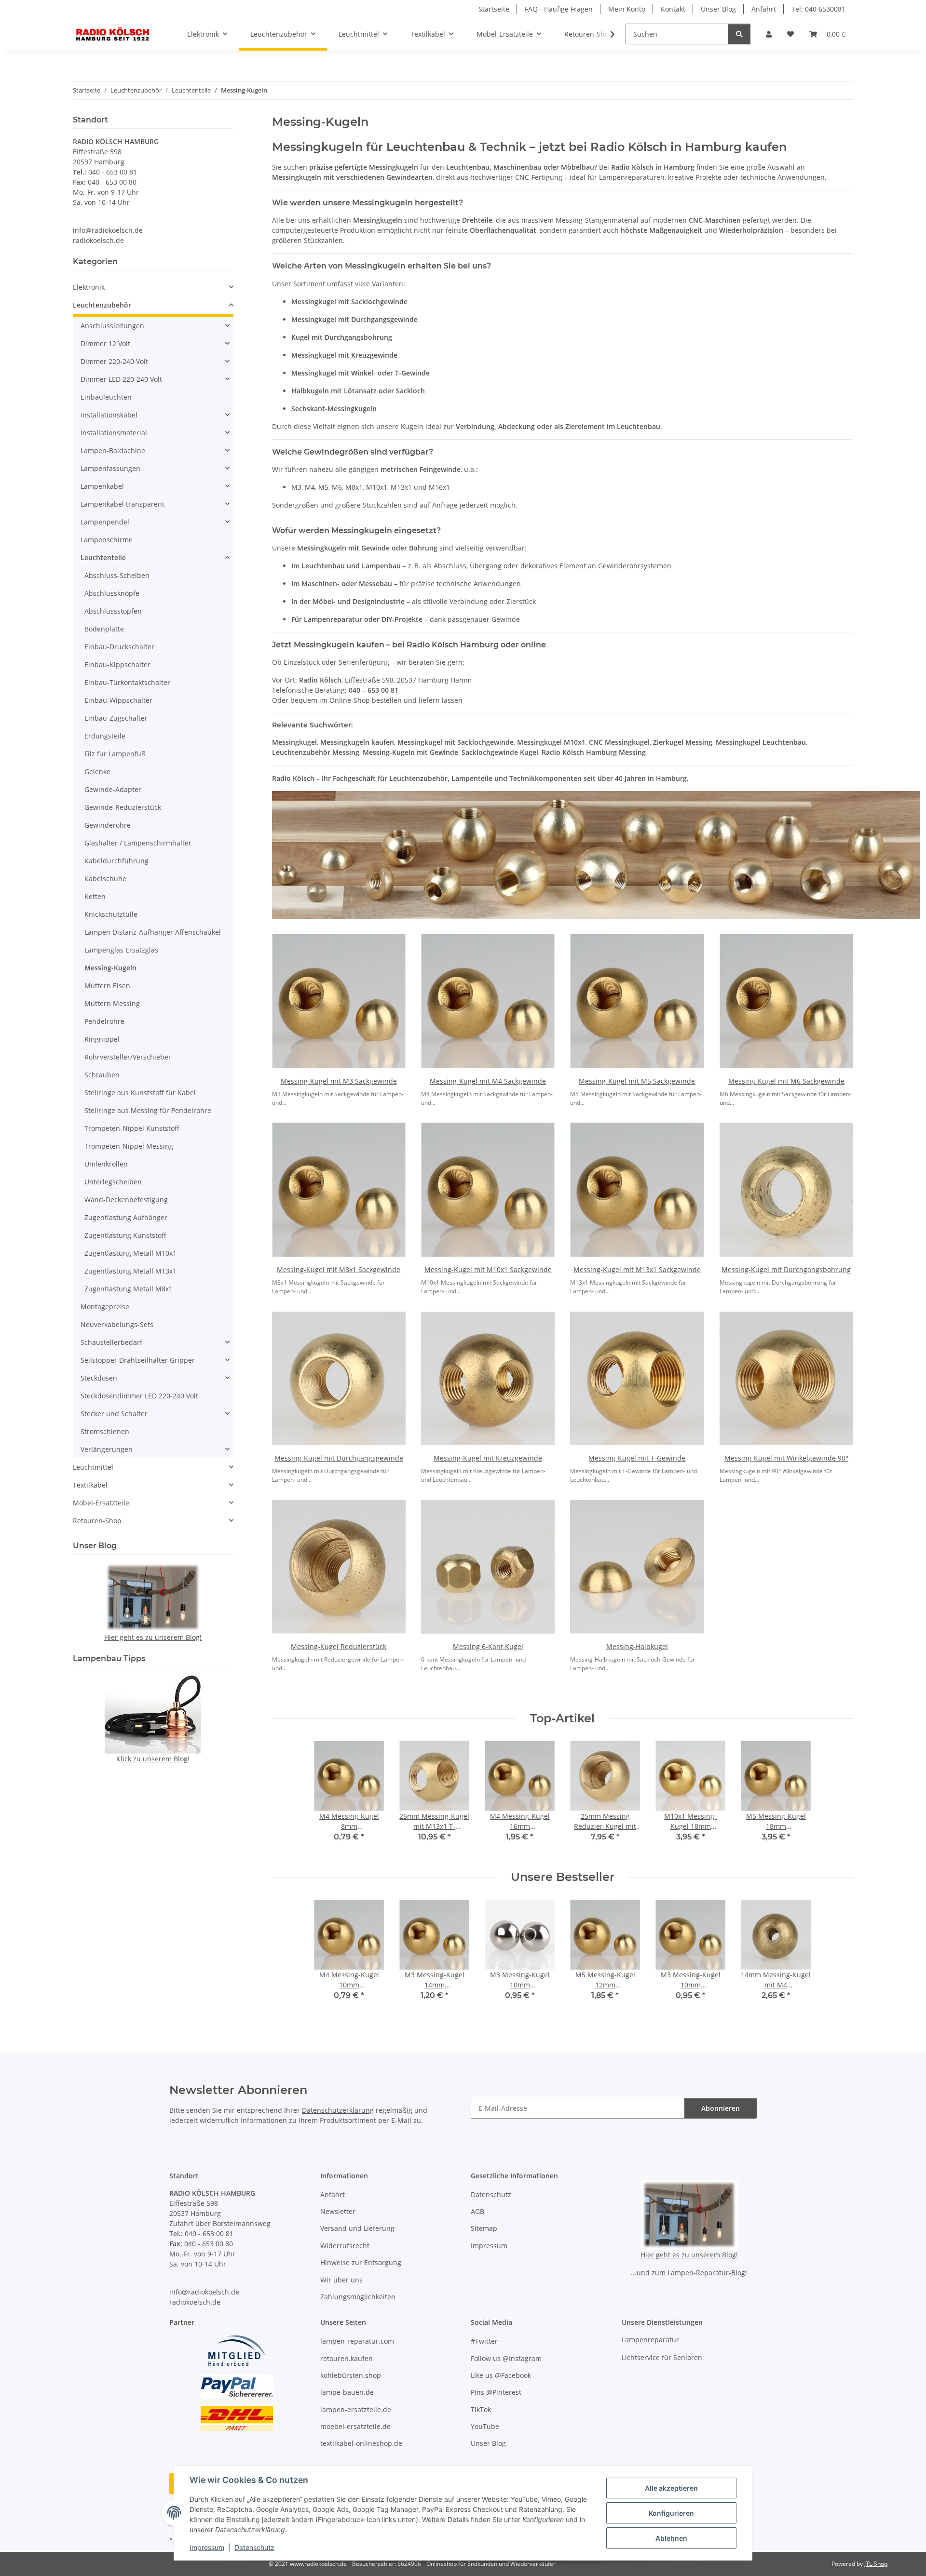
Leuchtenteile (103, 557)
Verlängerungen (107, 1449)
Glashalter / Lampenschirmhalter (138, 843)
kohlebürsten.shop (351, 2375)
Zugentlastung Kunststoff (125, 1235)
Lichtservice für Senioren (662, 2357)
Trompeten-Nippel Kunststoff (132, 1128)
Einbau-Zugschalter (116, 718)
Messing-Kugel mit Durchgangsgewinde (339, 1458)
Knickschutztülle (111, 914)
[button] (769, 34)
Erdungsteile (105, 736)
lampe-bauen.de (347, 2392)
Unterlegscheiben (113, 1182)
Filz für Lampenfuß (115, 754)
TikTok (481, 2409)
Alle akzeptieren (671, 2488)
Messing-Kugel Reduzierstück (339, 1646)
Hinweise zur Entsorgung (361, 2262)
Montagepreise (105, 1307)
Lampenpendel (105, 522)
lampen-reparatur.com (357, 2341)
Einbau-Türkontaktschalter (127, 682)
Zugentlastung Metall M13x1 (130, 1271)
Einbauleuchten (106, 397)
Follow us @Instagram (506, 2358)
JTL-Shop (876, 2564)
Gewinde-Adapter (113, 789)
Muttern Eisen (107, 986)
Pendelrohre (104, 1021)
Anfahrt (764, 9)
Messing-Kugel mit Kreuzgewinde (488, 1458)
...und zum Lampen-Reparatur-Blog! (689, 2273)
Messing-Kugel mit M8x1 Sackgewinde (339, 1269)
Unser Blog (718, 9)
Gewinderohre (108, 825)
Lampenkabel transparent (123, 504)
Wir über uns (341, 2280)
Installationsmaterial (114, 433)
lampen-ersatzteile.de (356, 2409)
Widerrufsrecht (345, 2246)
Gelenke (97, 771)
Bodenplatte (104, 629)
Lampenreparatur (650, 2340)
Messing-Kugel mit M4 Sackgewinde (488, 1081)
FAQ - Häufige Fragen (559, 9)
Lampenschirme (107, 540)
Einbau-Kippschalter (117, 664)
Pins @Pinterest (496, 2392)
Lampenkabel (102, 486)
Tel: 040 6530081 (818, 9)
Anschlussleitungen (112, 326)
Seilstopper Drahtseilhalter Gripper (138, 1360)
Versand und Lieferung (357, 2228)
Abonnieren (721, 2108)
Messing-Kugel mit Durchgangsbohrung (786, 1269)
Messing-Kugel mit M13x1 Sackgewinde (637, 1269)
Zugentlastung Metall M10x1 (130, 1253)
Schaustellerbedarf (111, 1342)
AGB (477, 2211)
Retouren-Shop (97, 1521)
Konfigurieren (671, 2513)
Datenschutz (254, 2547)
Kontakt (673, 9)
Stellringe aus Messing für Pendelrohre (148, 1110)
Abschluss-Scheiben (117, 575)
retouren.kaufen (347, 2358)
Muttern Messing (112, 1003)
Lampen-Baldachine (113, 450)
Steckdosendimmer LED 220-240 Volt (139, 1396)
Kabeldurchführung (116, 861)
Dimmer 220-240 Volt (114, 361)
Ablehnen (671, 2538)
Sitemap (484, 2228)
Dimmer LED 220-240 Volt (121, 379)
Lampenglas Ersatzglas (121, 950)
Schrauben (102, 1075)
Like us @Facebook (501, 2375)
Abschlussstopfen (113, 611)
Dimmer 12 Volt (105, 343)
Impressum (207, 2547)
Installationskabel (109, 415)
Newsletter (338, 2211)
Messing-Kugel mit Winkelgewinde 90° (786, 1458)
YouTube (485, 2426)
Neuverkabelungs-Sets (117, 1324)
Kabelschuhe (105, 879)
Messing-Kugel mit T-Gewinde (637, 1458)
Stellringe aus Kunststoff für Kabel (140, 1093)
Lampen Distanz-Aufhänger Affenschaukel (153, 932)
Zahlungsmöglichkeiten (358, 2297)
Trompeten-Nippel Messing (129, 1146)
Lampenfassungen (110, 468)
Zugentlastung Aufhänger (126, 1217)
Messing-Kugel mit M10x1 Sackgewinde (488, 1269)
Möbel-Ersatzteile (101, 1503)
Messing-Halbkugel (637, 1646)
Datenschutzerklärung (338, 2110)
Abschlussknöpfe (112, 593)
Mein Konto (627, 9)
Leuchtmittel (93, 1467)
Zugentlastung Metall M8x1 (129, 1289)
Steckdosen (99, 1378)
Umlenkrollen (106, 1164)
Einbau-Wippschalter (118, 700)
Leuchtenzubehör (102, 305)
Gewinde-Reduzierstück (123, 807)
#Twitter (484, 2341)
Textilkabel (90, 1485)
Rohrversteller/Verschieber (128, 1057)
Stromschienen (105, 1431)
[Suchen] (739, 34)
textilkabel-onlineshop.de (361, 2443)
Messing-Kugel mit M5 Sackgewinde (637, 1081)
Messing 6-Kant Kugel (488, 1646)
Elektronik (89, 287)
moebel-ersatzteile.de (355, 2426)
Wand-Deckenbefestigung (126, 1200)
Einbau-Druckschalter (119, 647)
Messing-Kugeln (110, 968)
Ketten (95, 896)
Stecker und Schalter (114, 1414)
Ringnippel (102, 1039)
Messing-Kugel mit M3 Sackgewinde (339, 1081)
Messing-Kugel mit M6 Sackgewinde (786, 1081)
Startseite (494, 9)
